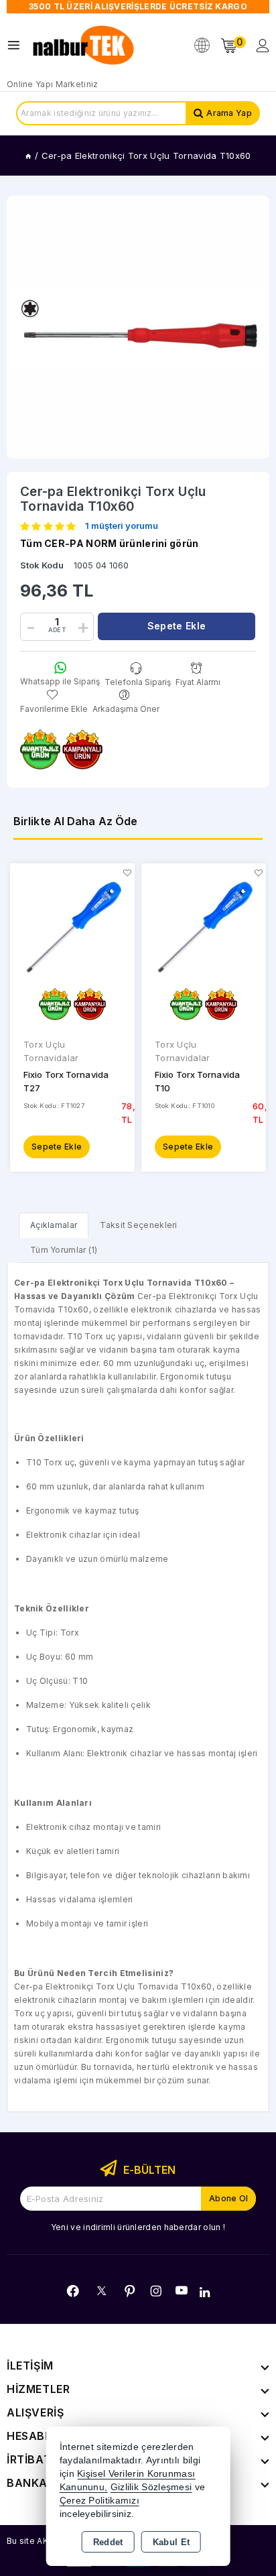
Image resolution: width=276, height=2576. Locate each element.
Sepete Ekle (57, 1147)
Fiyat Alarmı (198, 682)
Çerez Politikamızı (99, 2501)
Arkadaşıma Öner (126, 709)
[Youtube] (182, 2290)
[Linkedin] (205, 2292)
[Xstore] (84, 46)
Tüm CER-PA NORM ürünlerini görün (110, 543)
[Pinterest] (130, 2291)
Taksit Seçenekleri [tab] (138, 1225)
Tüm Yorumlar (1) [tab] (64, 1250)
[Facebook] (73, 2291)
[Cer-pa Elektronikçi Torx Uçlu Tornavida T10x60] (138, 327)
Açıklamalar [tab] (54, 1225)
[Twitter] (101, 2291)
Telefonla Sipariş (138, 682)
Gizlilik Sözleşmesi (151, 2487)
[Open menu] (17, 45)
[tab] (54, 1225)
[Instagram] (156, 2291)
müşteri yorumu (122, 526)
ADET (57, 630)
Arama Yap (229, 113)
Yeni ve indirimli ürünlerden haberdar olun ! (138, 2227)
